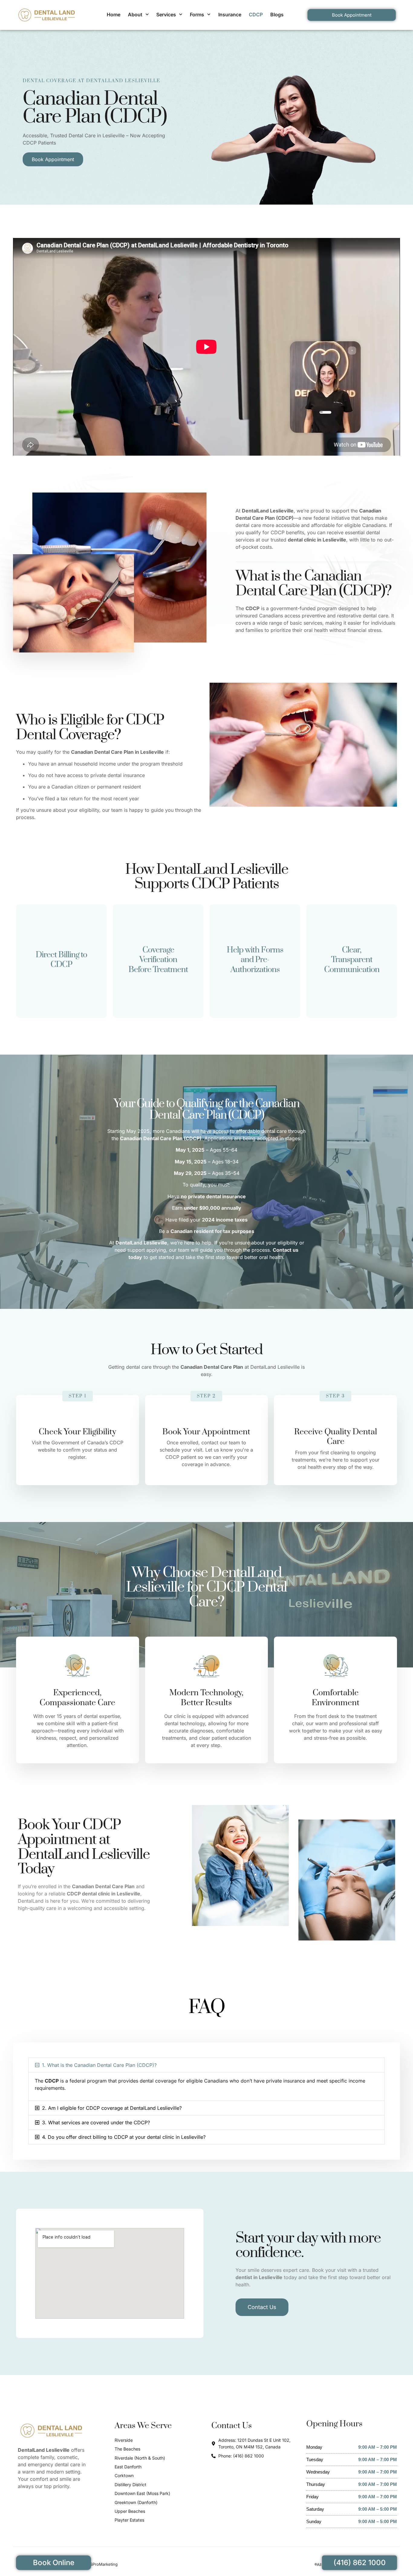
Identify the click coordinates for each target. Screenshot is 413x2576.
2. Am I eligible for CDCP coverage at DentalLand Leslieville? (112, 2108)
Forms (197, 15)
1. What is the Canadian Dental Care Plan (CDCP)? (99, 2065)
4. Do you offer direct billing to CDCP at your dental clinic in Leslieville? (124, 2137)
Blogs (277, 15)
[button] (207, 2065)
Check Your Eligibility (77, 1432)
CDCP (256, 15)
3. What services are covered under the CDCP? (96, 2122)
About (135, 15)
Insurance (230, 15)
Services (166, 15)
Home (114, 15)
